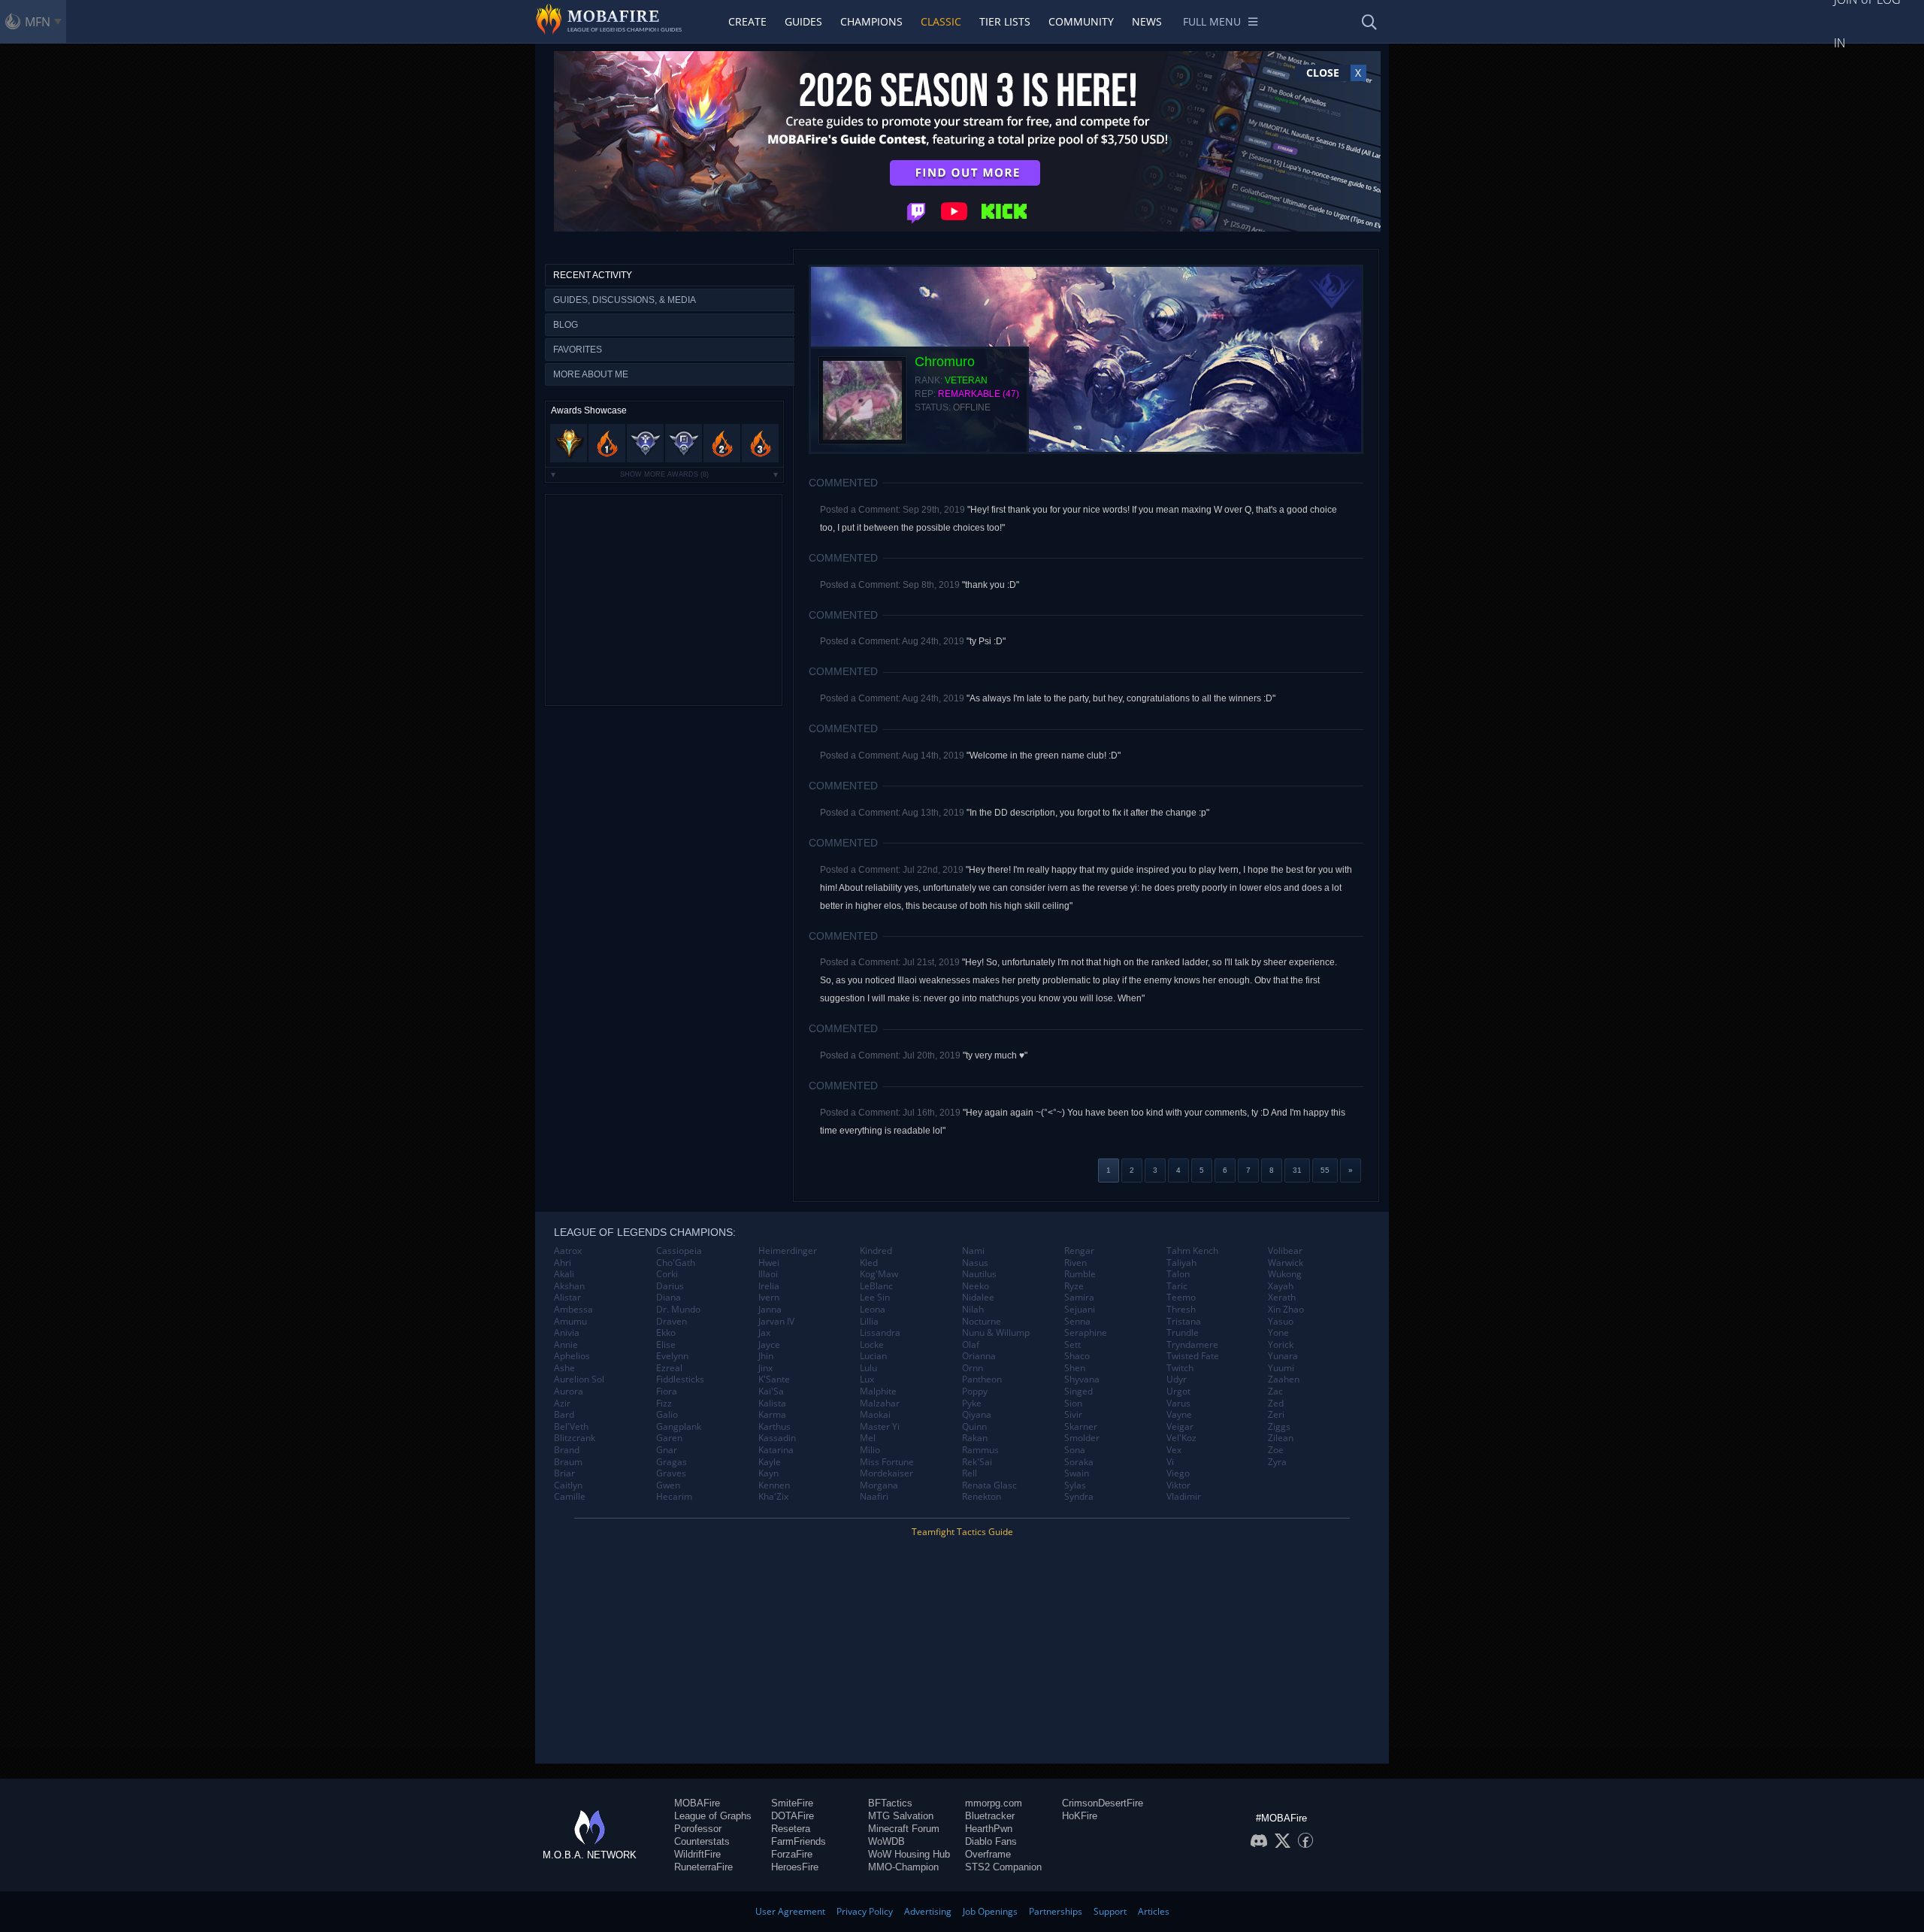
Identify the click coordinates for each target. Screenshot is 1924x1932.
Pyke (972, 1404)
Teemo (1181, 1298)
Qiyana (977, 1415)
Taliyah (1181, 1263)
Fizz (664, 1404)
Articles (1154, 1911)
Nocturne (982, 1322)
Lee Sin (875, 1298)
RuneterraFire (703, 1867)
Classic (941, 21)
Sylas (1075, 1485)
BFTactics (890, 1803)
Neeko (976, 1286)
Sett (1072, 1345)
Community (1081, 21)
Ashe (564, 1368)
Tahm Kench (1192, 1251)
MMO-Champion (903, 1867)
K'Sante (774, 1379)
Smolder (1082, 1438)
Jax (764, 1333)
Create (747, 21)
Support (1110, 1911)
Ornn (973, 1368)
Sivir (1073, 1415)
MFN (38, 22)
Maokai (875, 1415)
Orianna (979, 1356)
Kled (869, 1263)
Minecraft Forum (904, 1829)
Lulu (868, 1368)
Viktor (1178, 1485)
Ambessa (573, 1310)
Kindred (876, 1251)
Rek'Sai (977, 1462)
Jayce (769, 1345)
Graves (671, 1473)
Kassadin (777, 1438)
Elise (666, 1345)
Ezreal (669, 1368)
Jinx (765, 1368)
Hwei (769, 1263)
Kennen (774, 1485)
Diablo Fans (991, 1841)
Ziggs (1279, 1427)
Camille (570, 1497)
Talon (1178, 1274)
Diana (669, 1298)
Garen (669, 1438)
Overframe (988, 1854)
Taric (1177, 1286)
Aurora (569, 1391)
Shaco (1077, 1356)
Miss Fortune (887, 1462)
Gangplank (679, 1427)
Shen (1075, 1368)
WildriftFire (697, 1854)
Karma (772, 1415)
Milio (870, 1450)
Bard (564, 1415)
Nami (973, 1251)
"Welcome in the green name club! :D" (1044, 756)
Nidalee (978, 1298)
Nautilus (979, 1274)
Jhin (766, 1356)
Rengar (1079, 1251)
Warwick (1286, 1263)
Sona (1075, 1450)
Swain (1077, 1473)
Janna (770, 1310)
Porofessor (698, 1829)
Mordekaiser (886, 1473)
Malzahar (880, 1404)
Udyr (1177, 1379)
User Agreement (790, 1911)
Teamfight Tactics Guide (962, 1532)
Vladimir (1184, 1497)
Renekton (982, 1497)
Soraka (1079, 1462)
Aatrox (568, 1251)
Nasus (975, 1263)
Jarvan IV (776, 1322)
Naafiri (874, 1497)
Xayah (1281, 1286)
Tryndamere (1192, 1345)
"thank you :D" (991, 585)
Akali (564, 1274)
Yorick (1281, 1345)
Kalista (772, 1404)
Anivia (567, 1333)
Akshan (569, 1286)
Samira (1079, 1298)
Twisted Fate (1193, 1356)
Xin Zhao (1286, 1310)
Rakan (975, 1438)
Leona (873, 1310)
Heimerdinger (788, 1251)
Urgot (1178, 1391)
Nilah (973, 1310)
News (1147, 21)
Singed (1078, 1391)
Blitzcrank (575, 1438)
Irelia (769, 1286)
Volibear (1285, 1251)
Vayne (1179, 1415)
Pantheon (982, 1379)
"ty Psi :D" (986, 641)
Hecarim (674, 1497)
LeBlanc (876, 1286)
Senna (1077, 1322)
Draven (672, 1322)
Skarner (1081, 1427)
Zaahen (1284, 1379)
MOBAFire (697, 1803)
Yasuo (1281, 1322)
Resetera (791, 1829)
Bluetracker (990, 1816)
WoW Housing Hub (909, 1854)
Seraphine (1086, 1333)
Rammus (980, 1450)
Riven (1075, 1263)
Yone (1278, 1333)
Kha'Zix (773, 1497)
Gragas (672, 1462)
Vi (1170, 1462)
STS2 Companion (1003, 1867)
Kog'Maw (879, 1274)
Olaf (971, 1345)
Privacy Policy (865, 1911)
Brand (567, 1450)
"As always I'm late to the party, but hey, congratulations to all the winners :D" (1121, 698)
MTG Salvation (901, 1816)
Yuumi (1281, 1368)
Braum (568, 1462)
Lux (867, 1379)
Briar (564, 1473)
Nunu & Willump (996, 1333)
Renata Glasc (989, 1485)
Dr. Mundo (678, 1310)
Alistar (567, 1298)
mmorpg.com (994, 1803)
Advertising (928, 1911)
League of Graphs (713, 1816)
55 (1325, 1170)
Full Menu (1212, 21)
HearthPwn (989, 1829)
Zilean (1281, 1438)
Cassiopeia (679, 1251)
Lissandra (880, 1333)
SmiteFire (792, 1803)
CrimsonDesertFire (1103, 1803)
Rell (970, 1473)
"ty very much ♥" (995, 1055)
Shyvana (1082, 1379)
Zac (1275, 1391)
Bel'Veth (571, 1427)
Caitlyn (568, 1485)
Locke (872, 1345)
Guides (803, 21)
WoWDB (886, 1841)
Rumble (1080, 1274)
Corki (667, 1274)
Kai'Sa (771, 1391)
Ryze (1074, 1286)
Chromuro (945, 362)
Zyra (1277, 1462)
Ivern (769, 1298)
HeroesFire (795, 1867)
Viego (1178, 1473)
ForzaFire (792, 1854)
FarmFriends (799, 1841)
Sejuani (1080, 1310)
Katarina (776, 1450)
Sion (1073, 1404)
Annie (566, 1345)
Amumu (570, 1322)
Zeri (1276, 1415)
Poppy (975, 1391)
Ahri (563, 1263)
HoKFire (1080, 1816)
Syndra (1079, 1497)
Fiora (667, 1391)
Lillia (869, 1322)
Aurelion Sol (579, 1379)
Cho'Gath (676, 1263)
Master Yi (880, 1427)
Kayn (768, 1473)
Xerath (1282, 1298)
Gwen (668, 1485)
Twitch (1180, 1368)
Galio (667, 1415)
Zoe (1276, 1450)
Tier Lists (1005, 21)
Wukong (1285, 1274)
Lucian (873, 1356)
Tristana (1184, 1322)
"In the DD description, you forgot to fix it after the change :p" (1088, 813)
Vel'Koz (1181, 1438)
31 (1297, 1170)
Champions (871, 21)
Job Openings (990, 1911)
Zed (1276, 1404)
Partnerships (1056, 1911)
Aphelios (572, 1356)
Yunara (1283, 1356)
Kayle (770, 1462)
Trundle (1183, 1333)
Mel (868, 1438)
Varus (1178, 1404)
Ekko (666, 1333)
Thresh (1181, 1310)
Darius (670, 1286)
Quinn (974, 1427)
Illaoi (768, 1274)
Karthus (774, 1427)
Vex (1174, 1450)
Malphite (878, 1391)
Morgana (879, 1485)
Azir (562, 1404)
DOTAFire (793, 1816)
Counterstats (702, 1841)
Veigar (1180, 1427)
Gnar (667, 1450)
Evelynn (672, 1356)
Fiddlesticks (680, 1379)
